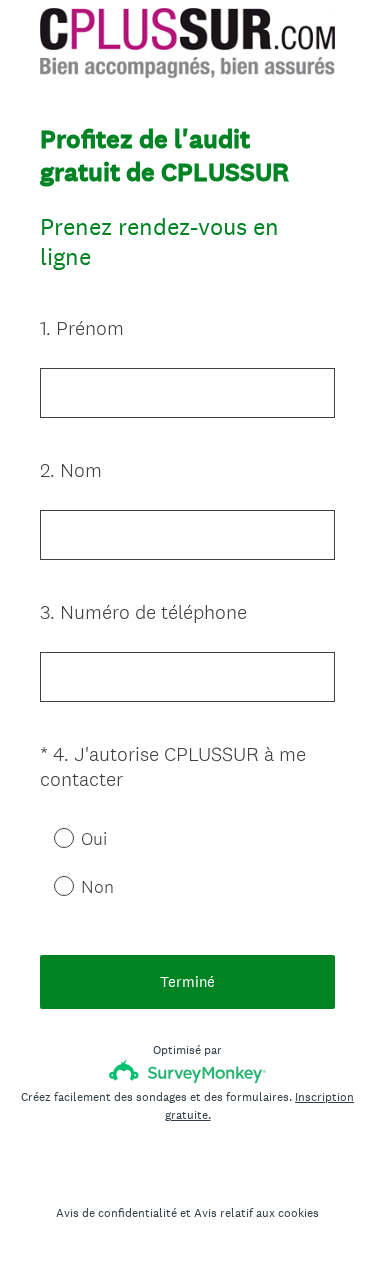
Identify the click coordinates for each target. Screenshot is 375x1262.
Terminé (187, 981)
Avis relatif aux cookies (256, 1213)
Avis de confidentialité (116, 1213)
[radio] (50, 837)
